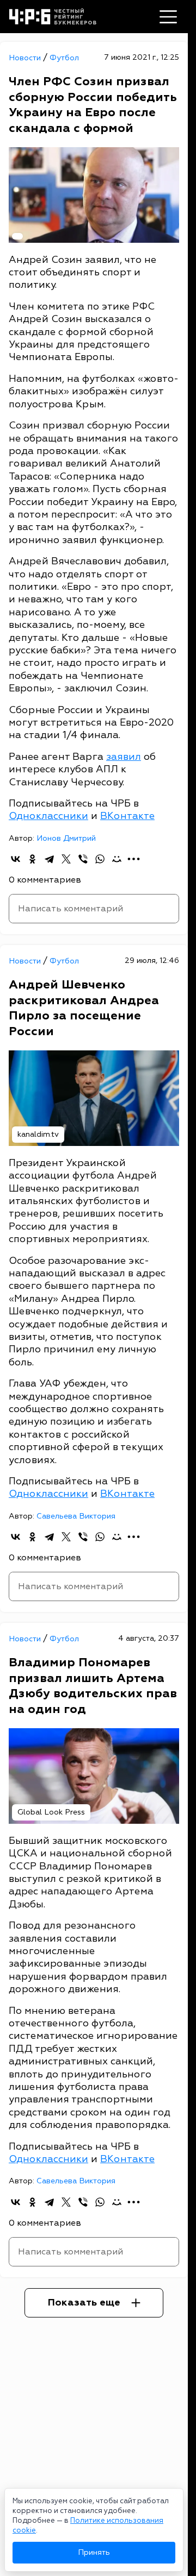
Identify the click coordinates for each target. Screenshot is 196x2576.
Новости (26, 58)
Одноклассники (48, 816)
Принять (94, 2552)
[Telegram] (49, 859)
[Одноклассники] (32, 859)
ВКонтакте (127, 816)
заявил (124, 757)
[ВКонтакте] (16, 859)
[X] (66, 859)
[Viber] (83, 859)
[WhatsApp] (100, 859)
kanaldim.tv (38, 1134)
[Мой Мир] (117, 859)
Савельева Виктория (76, 1516)
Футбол (64, 58)
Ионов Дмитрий (66, 838)
